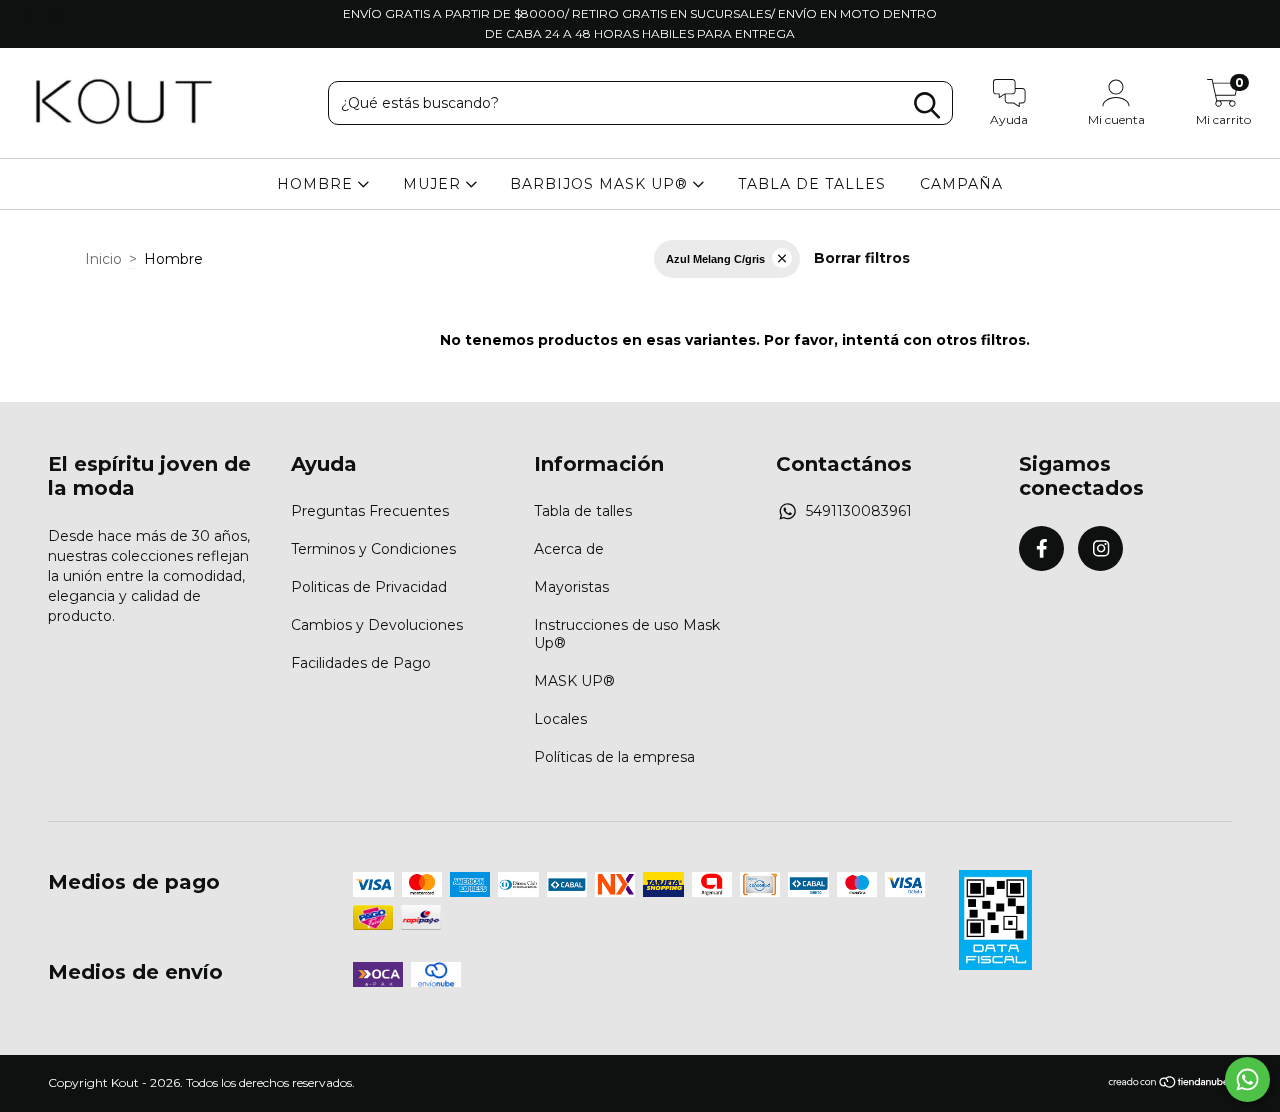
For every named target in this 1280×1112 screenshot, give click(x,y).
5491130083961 (859, 511)
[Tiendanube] (1169, 1084)
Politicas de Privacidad (369, 587)
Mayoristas (571, 587)
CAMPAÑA (961, 184)
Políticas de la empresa (614, 757)
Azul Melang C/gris (715, 259)
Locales (560, 719)
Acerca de (569, 549)
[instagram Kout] (56, 14)
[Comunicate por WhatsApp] (1247, 1079)
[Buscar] (927, 105)
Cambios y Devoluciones (377, 625)
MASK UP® (574, 681)
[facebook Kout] (29, 14)
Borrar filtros (862, 258)
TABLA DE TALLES (812, 184)
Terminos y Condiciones (373, 549)
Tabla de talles (583, 511)
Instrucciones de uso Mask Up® (627, 634)
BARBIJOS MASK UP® (601, 184)
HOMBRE (317, 184)
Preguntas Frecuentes (370, 511)
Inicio (103, 259)
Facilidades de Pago (361, 663)
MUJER (434, 184)
